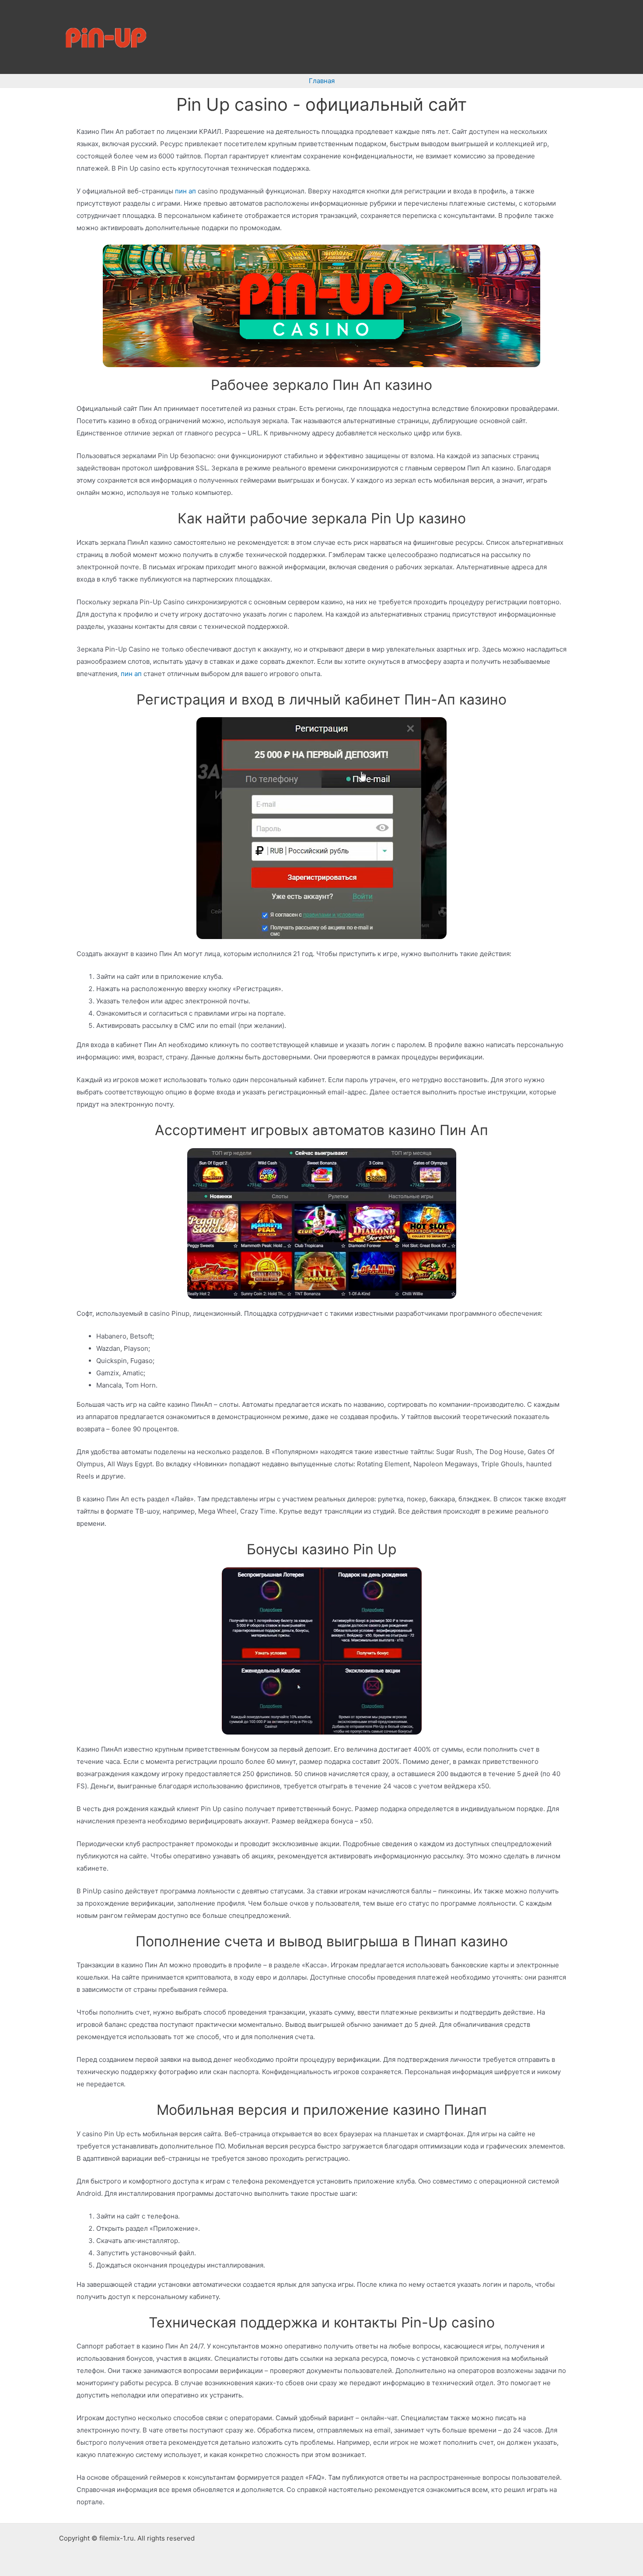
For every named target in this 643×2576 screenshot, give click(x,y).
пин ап (185, 191)
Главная (322, 81)
